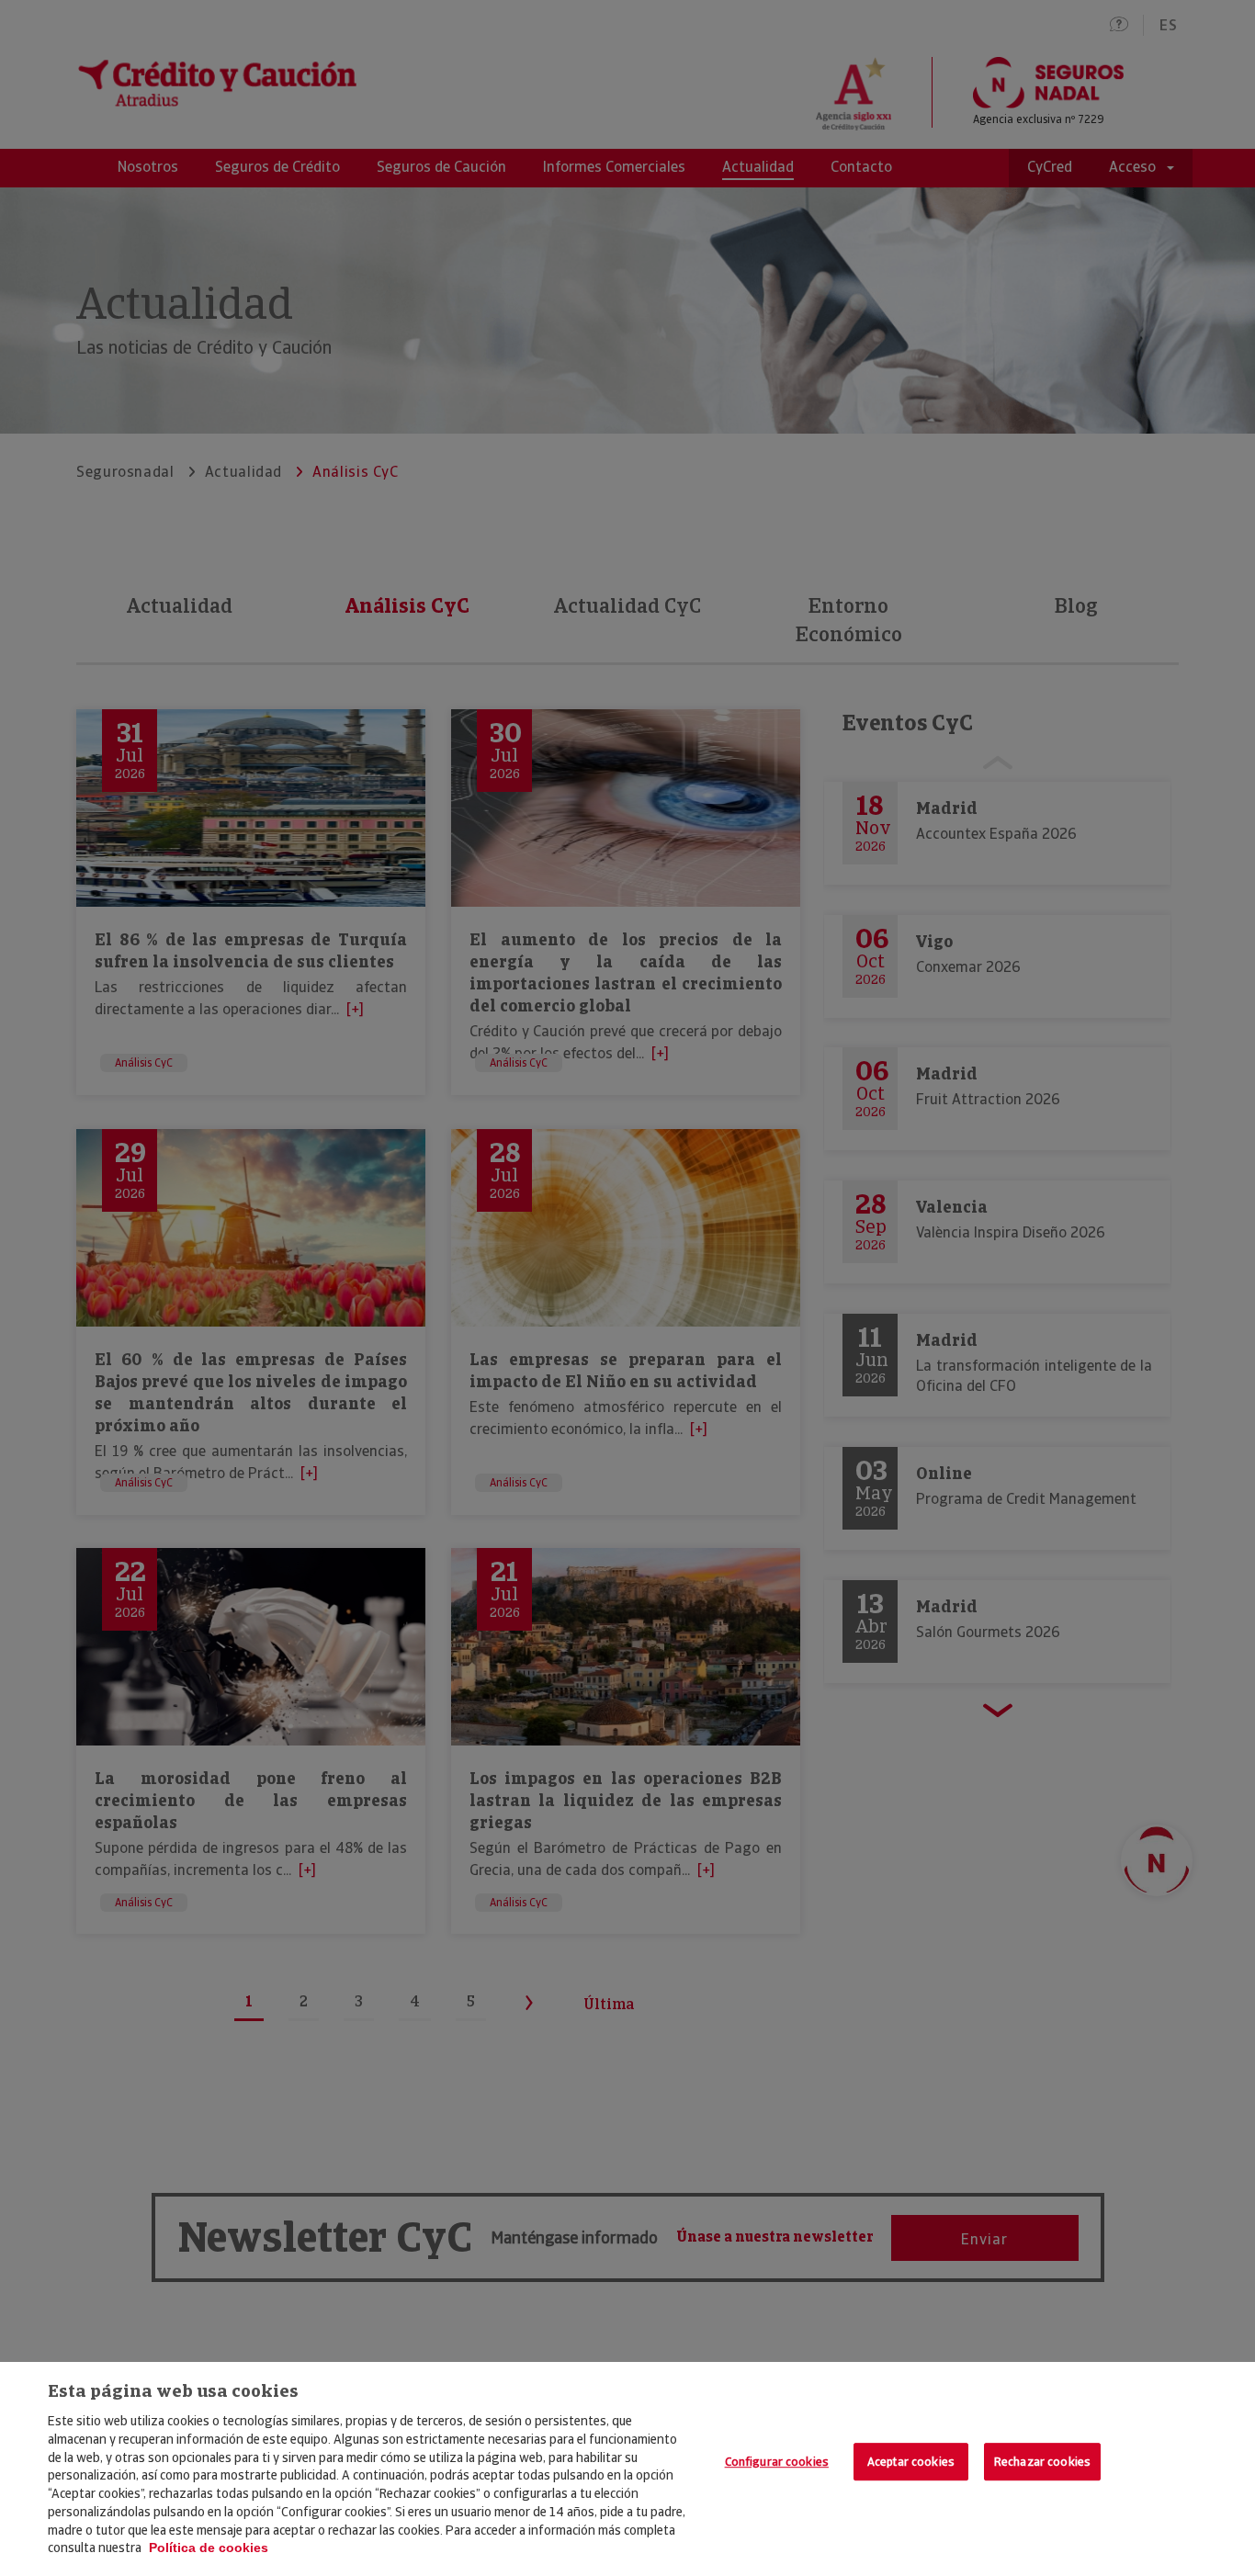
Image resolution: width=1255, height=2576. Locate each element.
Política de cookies (209, 2548)
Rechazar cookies (1042, 2462)
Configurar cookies (777, 2462)
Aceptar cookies (911, 2462)
